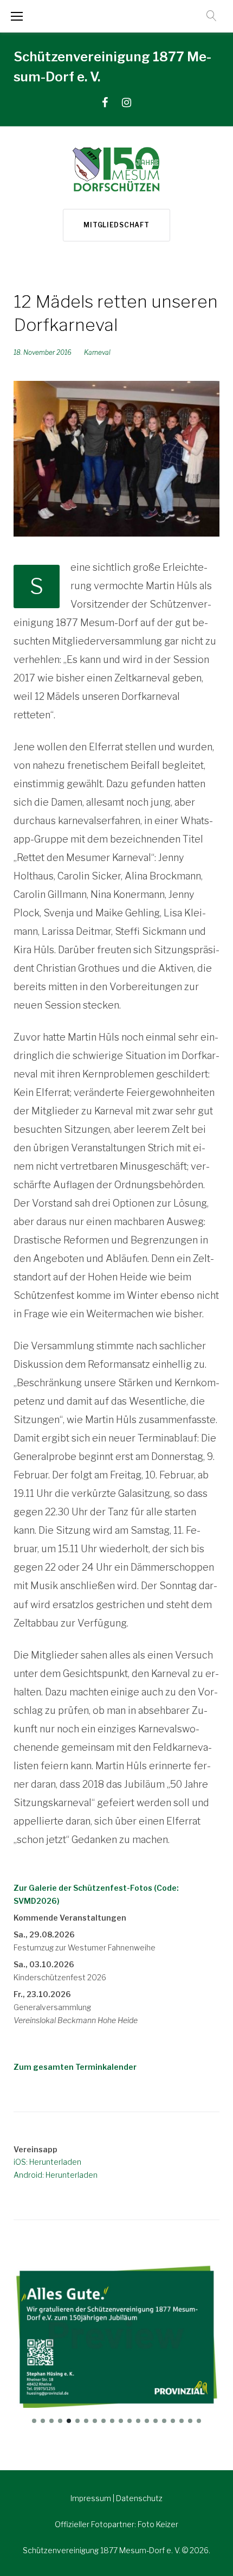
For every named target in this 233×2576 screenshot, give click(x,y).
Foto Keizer (158, 2524)
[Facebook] (105, 103)
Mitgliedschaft (116, 225)
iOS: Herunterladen (47, 2162)
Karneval (97, 352)
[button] (34, 2421)
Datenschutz (139, 2498)
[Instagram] (127, 103)
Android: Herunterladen (56, 2175)
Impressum (92, 2498)
